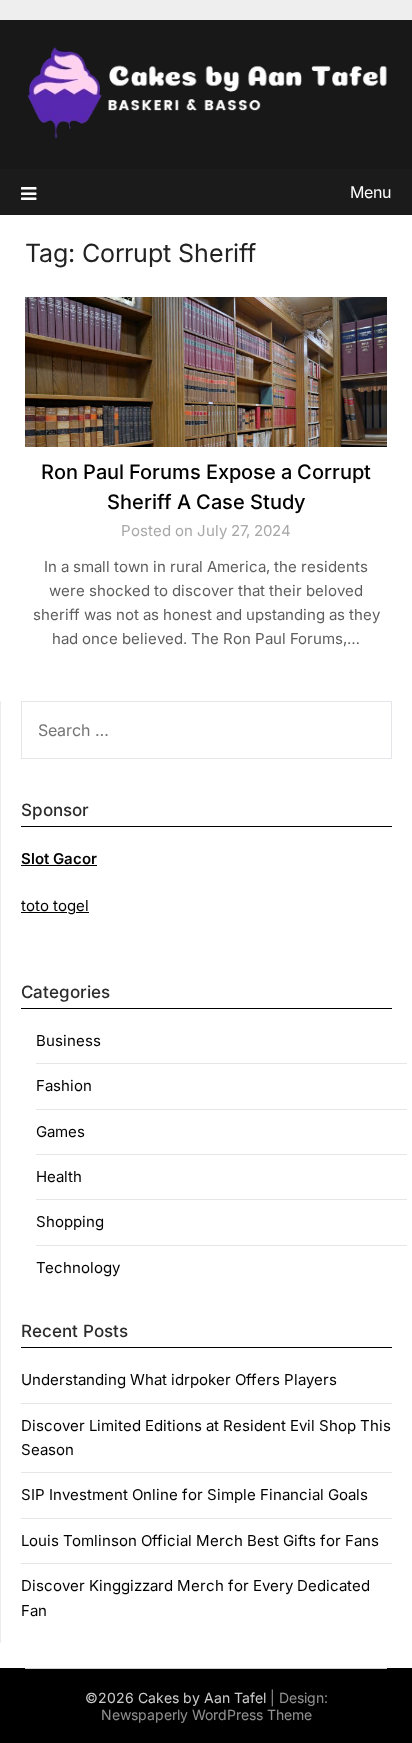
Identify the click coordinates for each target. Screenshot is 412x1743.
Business (68, 1040)
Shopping (70, 1221)
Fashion (64, 1085)
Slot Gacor (59, 858)
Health (59, 1176)
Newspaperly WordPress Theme (206, 1714)
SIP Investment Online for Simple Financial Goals (194, 1494)
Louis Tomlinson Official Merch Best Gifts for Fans (200, 1540)
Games (60, 1131)
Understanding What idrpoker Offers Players (179, 1379)
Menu (370, 192)
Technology (78, 1267)
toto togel (55, 905)
